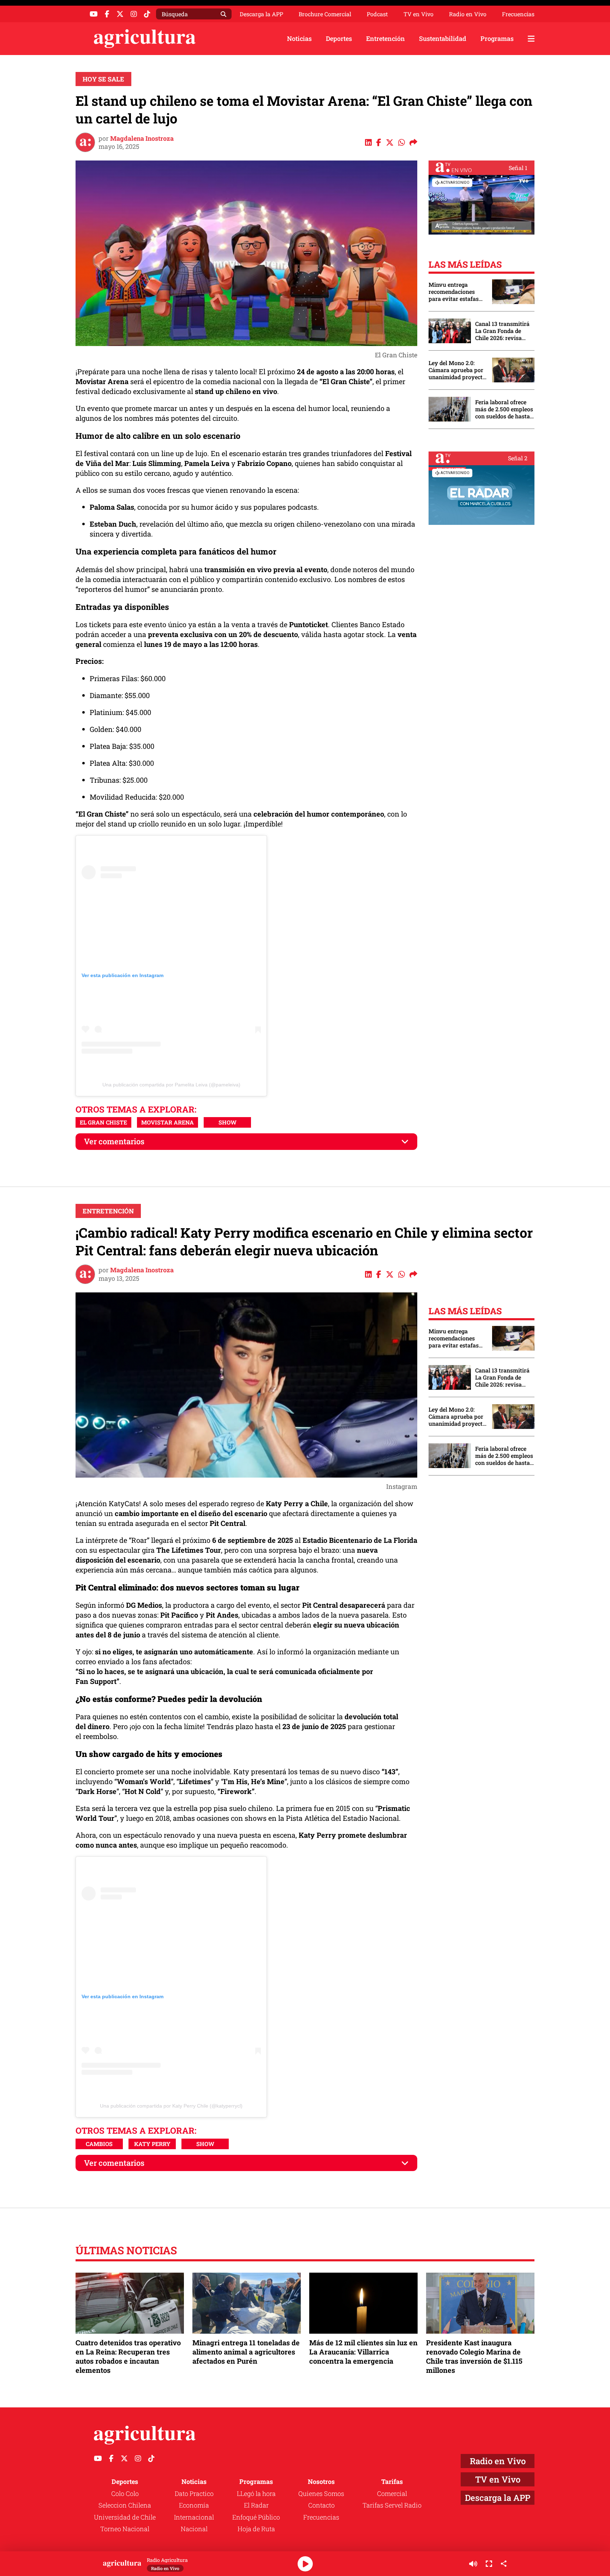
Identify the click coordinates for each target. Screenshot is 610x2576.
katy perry (152, 2144)
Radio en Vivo (468, 14)
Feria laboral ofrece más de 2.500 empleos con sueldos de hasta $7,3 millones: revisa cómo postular (504, 409)
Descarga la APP (261, 14)
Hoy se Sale (103, 79)
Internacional (194, 2517)
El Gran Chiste (103, 1122)
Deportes (339, 38)
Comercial (392, 2493)
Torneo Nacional (125, 2529)
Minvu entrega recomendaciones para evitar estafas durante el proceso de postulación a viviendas (457, 292)
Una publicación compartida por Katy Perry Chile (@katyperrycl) (171, 2106)
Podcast (377, 14)
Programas (497, 38)
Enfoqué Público (256, 2517)
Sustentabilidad (443, 38)
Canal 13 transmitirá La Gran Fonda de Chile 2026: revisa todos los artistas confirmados (502, 331)
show (228, 1122)
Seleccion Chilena (125, 2505)
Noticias (299, 38)
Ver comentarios (114, 1141)
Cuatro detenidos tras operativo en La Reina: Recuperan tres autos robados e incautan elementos (128, 2356)
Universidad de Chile (125, 2517)
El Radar (256, 2505)
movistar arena (168, 1122)
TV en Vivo (418, 14)
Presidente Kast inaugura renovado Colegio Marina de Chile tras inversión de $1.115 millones (474, 2356)
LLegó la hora (256, 2493)
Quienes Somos (321, 2493)
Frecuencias (518, 14)
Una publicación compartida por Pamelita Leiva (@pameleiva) (171, 1085)
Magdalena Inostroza (142, 138)
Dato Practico (194, 2493)
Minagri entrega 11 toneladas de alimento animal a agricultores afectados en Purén (246, 2352)
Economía (194, 2505)
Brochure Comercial (325, 14)
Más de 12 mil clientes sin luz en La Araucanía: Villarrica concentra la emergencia (363, 2352)
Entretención (385, 38)
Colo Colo (125, 2493)
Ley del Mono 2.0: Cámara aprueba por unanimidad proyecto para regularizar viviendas (457, 370)
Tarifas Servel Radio (392, 2505)
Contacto (321, 2505)
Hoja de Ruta (256, 2529)
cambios (99, 2144)
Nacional (194, 2529)
